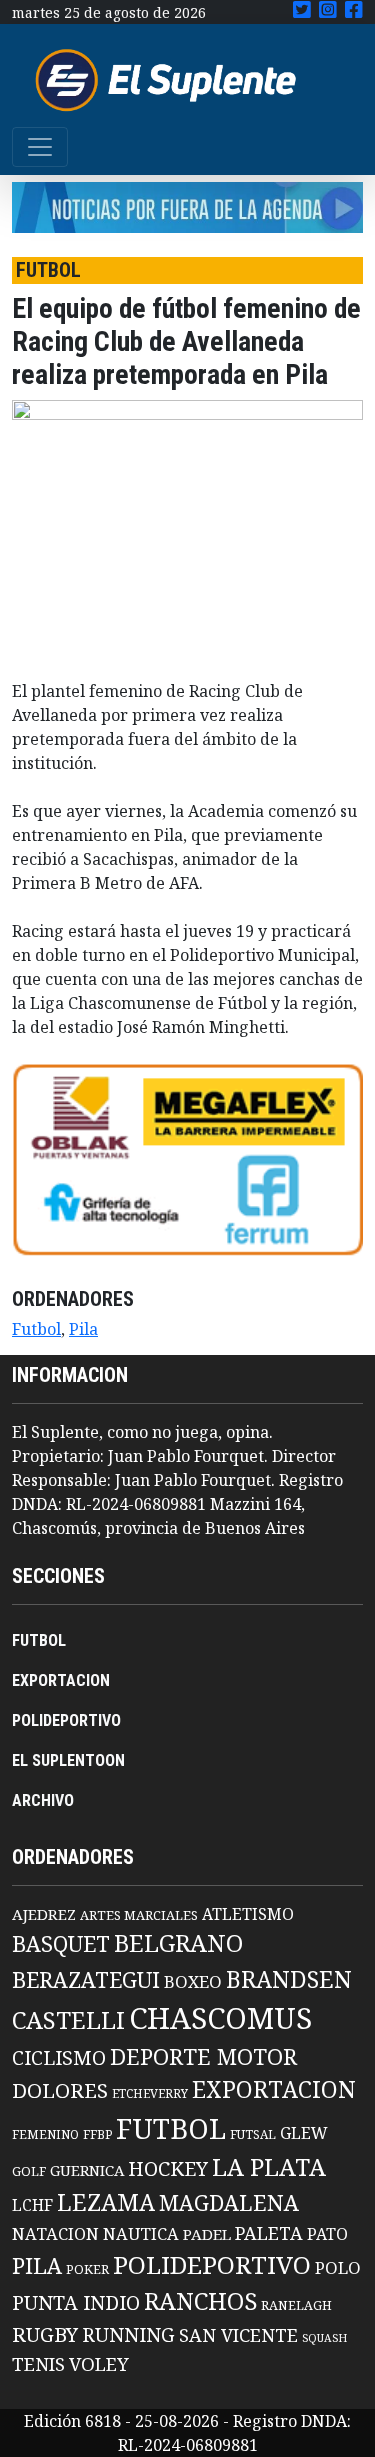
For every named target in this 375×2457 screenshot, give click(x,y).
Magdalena (229, 2202)
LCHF (32, 2205)
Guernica (87, 2170)
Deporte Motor (203, 2056)
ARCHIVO (43, 1800)
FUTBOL (39, 1640)
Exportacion (274, 2089)
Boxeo (193, 1981)
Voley (99, 2363)
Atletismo (248, 1914)
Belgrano (178, 1943)
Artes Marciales (139, 1915)
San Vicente (238, 2335)
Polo (338, 2267)
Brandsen (289, 1979)
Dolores (60, 2090)
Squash (324, 2338)
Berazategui (86, 1979)
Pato (327, 2234)
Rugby (45, 2334)
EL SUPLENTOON (68, 1760)
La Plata (269, 2166)
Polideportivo (212, 2264)
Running (128, 2334)
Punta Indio (76, 2302)
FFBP (97, 2134)
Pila (83, 1329)
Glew (304, 2133)
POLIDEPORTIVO (66, 1720)
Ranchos (200, 2301)
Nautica (141, 2233)
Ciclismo (59, 2057)
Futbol (36, 1329)
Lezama (106, 2202)
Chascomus (220, 2018)
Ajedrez (44, 1914)
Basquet (61, 1943)
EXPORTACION (61, 1680)
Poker (87, 2269)
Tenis (38, 2363)
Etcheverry (150, 2093)
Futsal (253, 2134)
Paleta (269, 2233)
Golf (29, 2171)
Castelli (68, 2020)
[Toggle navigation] (40, 147)
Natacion (55, 2233)
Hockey (168, 2168)
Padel (207, 2234)
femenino (45, 2134)
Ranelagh (296, 2305)
